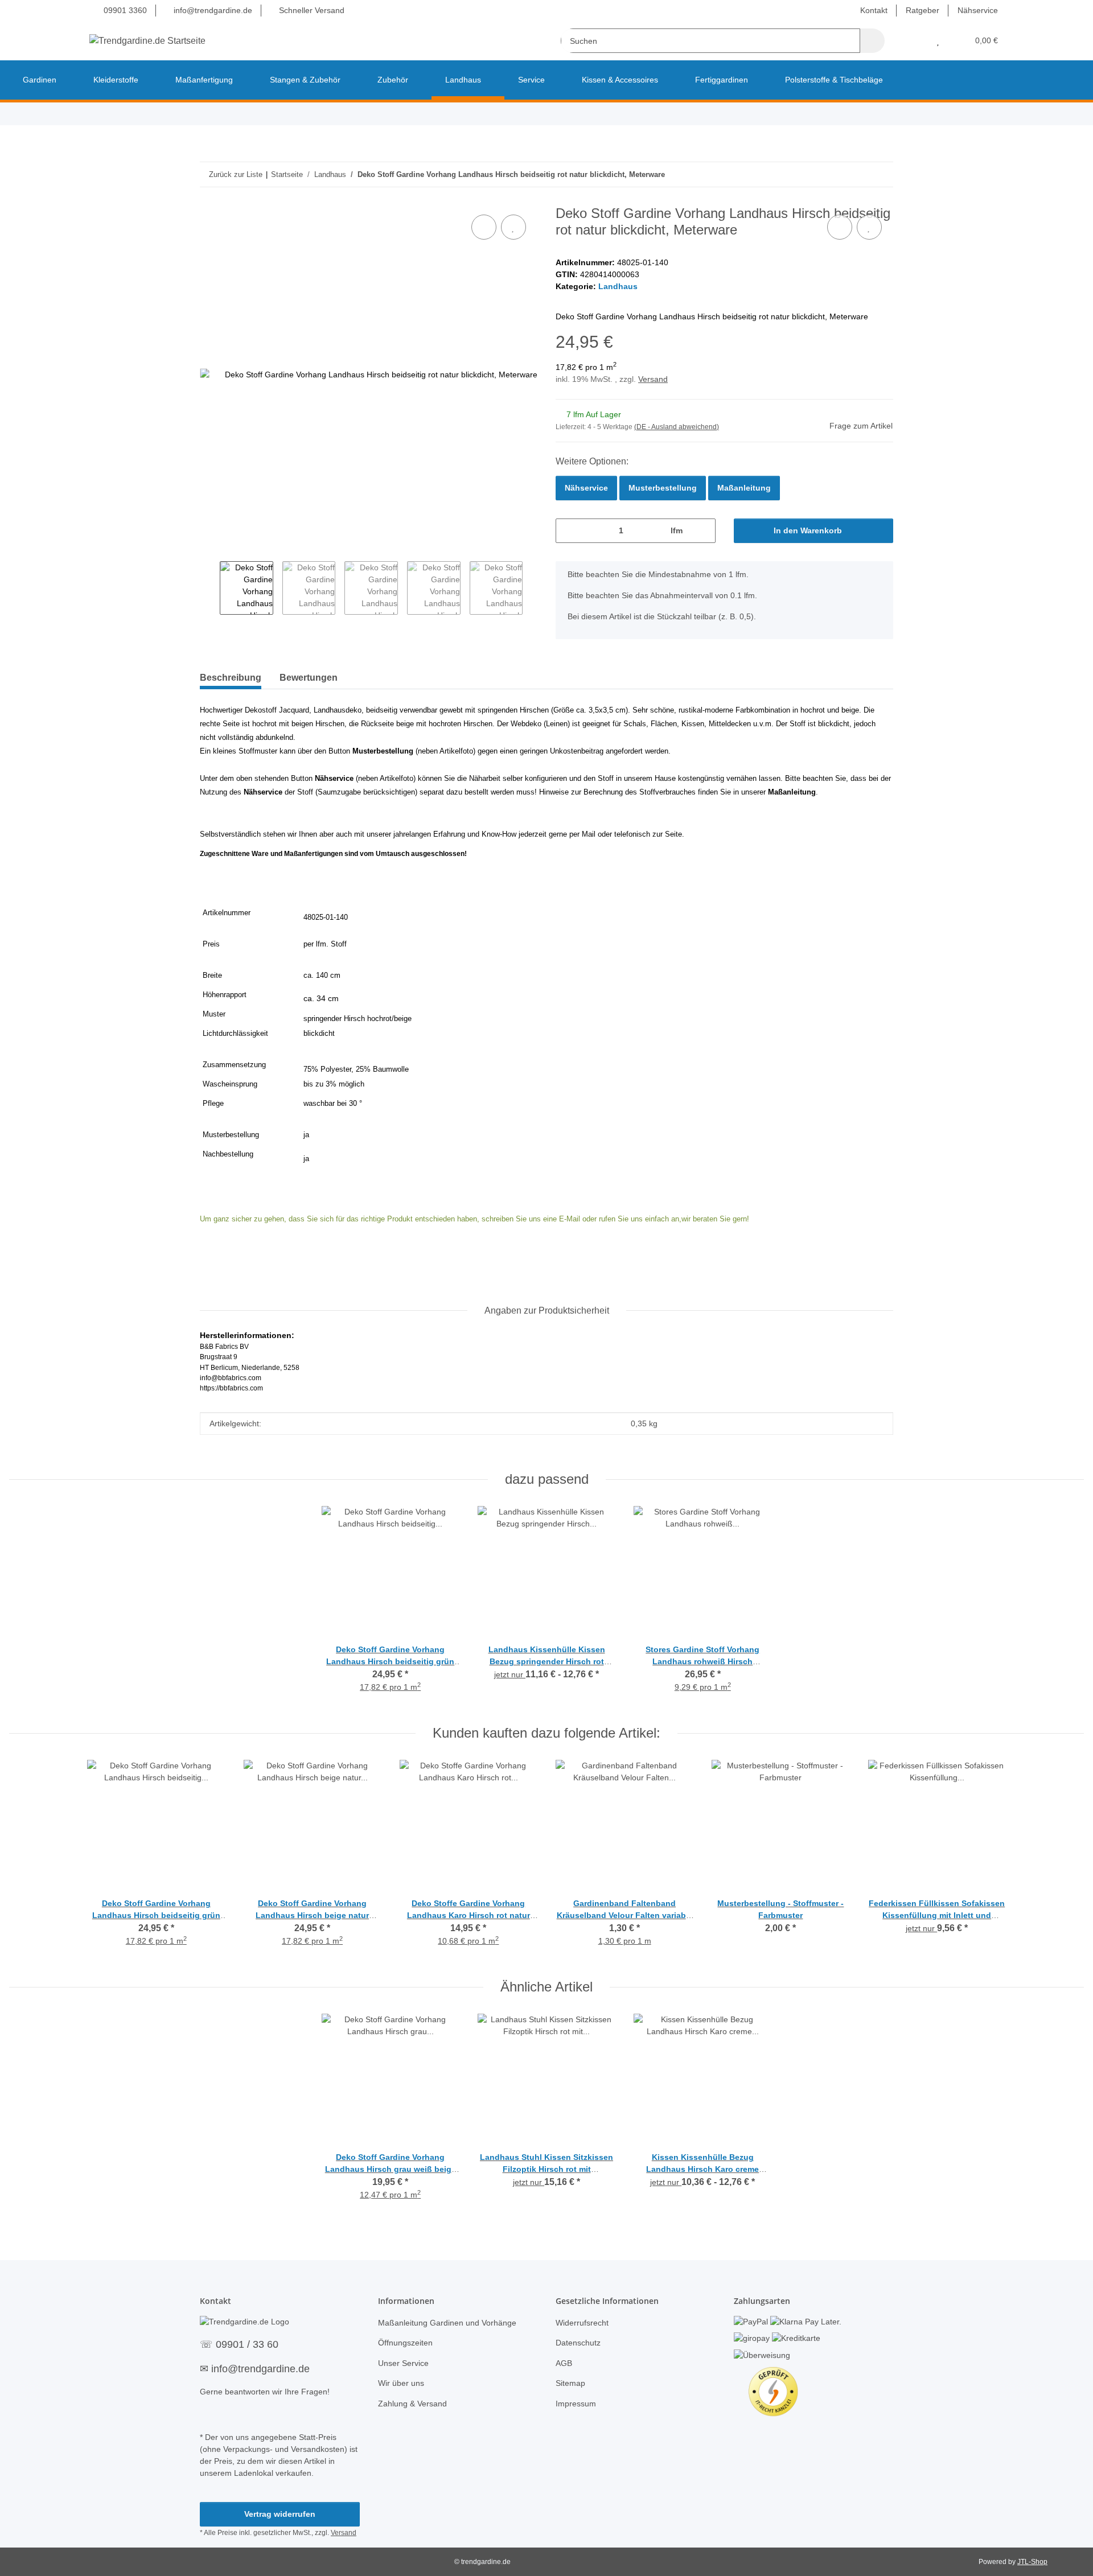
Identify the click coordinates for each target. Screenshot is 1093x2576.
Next (533, 588)
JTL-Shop (1032, 2562)
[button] (915, 41)
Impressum (576, 2404)
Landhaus (618, 286)
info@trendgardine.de (212, 10)
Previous (210, 588)
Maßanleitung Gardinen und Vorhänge (447, 2323)
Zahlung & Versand (412, 2404)
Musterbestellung (663, 488)
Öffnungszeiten (405, 2343)
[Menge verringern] (568, 531)
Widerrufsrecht (582, 2323)
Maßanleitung (744, 488)
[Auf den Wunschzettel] (513, 227)
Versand (653, 379)
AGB (564, 2363)
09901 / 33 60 (247, 2344)
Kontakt (874, 10)
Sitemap (570, 2383)
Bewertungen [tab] (309, 678)
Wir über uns (401, 2383)
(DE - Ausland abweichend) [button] (677, 427)
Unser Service (403, 2363)
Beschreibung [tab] (231, 678)
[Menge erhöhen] (703, 531)
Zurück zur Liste (236, 174)
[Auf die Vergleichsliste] (484, 227)
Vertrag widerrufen (280, 2514)
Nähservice (978, 10)
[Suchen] (872, 41)
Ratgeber (923, 10)
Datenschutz (578, 2343)
